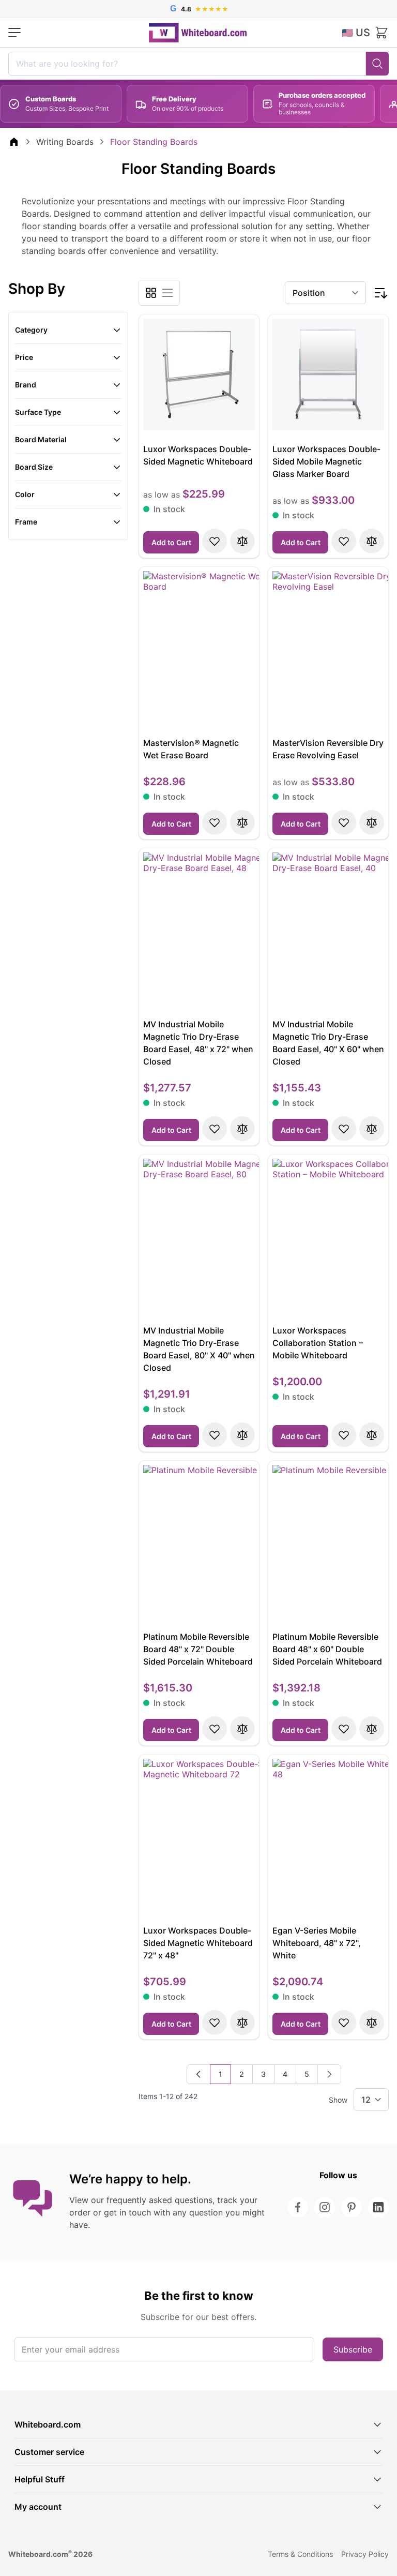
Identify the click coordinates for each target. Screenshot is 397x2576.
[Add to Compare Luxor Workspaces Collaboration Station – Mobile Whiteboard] (372, 1435)
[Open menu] (14, 33)
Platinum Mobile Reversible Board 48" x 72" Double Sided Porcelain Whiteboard (198, 1649)
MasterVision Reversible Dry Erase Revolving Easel (328, 749)
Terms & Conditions (300, 2554)
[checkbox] (151, 293)
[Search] (377, 64)
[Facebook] (298, 2207)
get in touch (127, 2212)
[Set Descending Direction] (380, 293)
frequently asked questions (159, 2200)
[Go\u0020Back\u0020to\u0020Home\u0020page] (14, 142)
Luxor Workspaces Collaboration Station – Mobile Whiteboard (318, 1343)
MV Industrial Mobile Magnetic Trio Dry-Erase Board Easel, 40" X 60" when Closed (328, 1043)
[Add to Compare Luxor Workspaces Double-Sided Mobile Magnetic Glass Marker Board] (372, 541)
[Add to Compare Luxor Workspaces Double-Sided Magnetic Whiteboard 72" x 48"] (242, 2023)
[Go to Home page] (198, 33)
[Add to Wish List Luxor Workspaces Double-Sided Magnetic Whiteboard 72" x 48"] (215, 2023)
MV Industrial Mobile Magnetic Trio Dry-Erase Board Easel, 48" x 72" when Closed (198, 1043)
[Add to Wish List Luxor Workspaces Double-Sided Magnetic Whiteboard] (215, 541)
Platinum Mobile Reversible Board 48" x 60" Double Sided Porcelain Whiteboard (327, 1649)
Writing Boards (65, 142)
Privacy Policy (365, 2554)
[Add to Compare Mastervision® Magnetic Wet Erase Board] (242, 822)
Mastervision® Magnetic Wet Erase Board (191, 749)
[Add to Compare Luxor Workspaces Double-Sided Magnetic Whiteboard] (242, 541)
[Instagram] (325, 2207)
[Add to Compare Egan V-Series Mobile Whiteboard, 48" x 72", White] (372, 2023)
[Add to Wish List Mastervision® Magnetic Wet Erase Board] (215, 822)
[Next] (329, 2074)
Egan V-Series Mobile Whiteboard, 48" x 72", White (317, 1943)
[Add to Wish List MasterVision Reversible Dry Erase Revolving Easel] (344, 822)
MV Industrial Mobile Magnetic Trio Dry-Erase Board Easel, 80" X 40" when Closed (199, 1349)
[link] (198, 2074)
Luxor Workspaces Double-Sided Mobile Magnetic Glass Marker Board (326, 461)
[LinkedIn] (378, 2207)
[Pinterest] (352, 2207)
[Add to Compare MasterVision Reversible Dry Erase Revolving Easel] (372, 822)
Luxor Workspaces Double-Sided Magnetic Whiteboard (198, 455)
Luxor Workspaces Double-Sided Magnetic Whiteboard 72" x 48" (198, 1943)
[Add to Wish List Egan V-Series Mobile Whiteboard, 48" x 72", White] (344, 2023)
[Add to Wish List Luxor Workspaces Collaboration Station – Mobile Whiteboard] (344, 1435)
